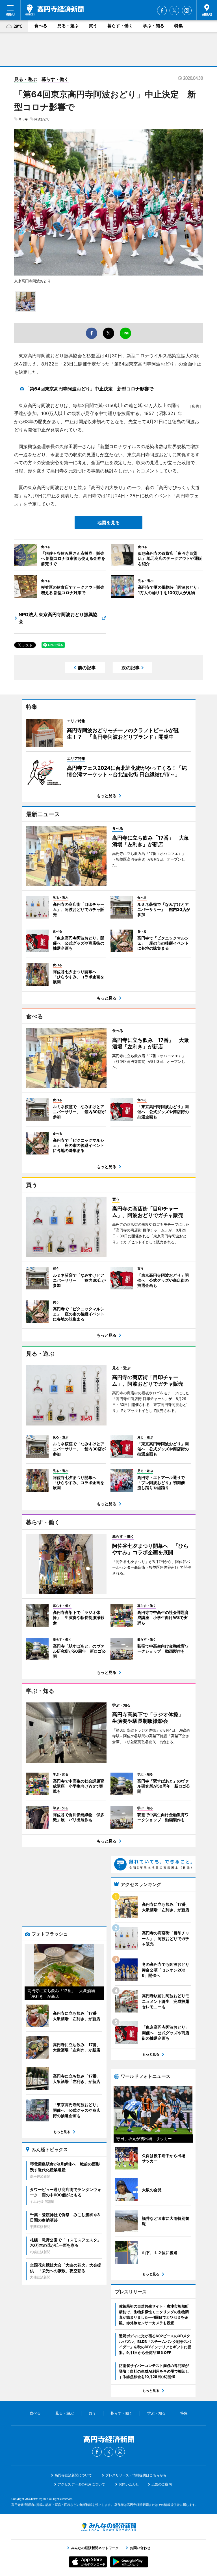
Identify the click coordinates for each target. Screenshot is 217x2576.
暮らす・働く (120, 26)
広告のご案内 (162, 2484)
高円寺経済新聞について (73, 2475)
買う (93, 26)
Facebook (162, 10)
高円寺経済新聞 (54, 10)
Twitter (174, 10)
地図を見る (108, 522)
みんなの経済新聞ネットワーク (108, 2527)
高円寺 (23, 119)
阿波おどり (42, 119)
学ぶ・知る (154, 26)
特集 (179, 26)
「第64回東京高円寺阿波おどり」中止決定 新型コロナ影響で (89, 389)
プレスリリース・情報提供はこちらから (136, 2475)
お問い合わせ (129, 2484)
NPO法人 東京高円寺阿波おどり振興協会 (58, 618)
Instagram (187, 10)
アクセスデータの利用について (81, 2484)
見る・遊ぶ (68, 26)
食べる (41, 26)
